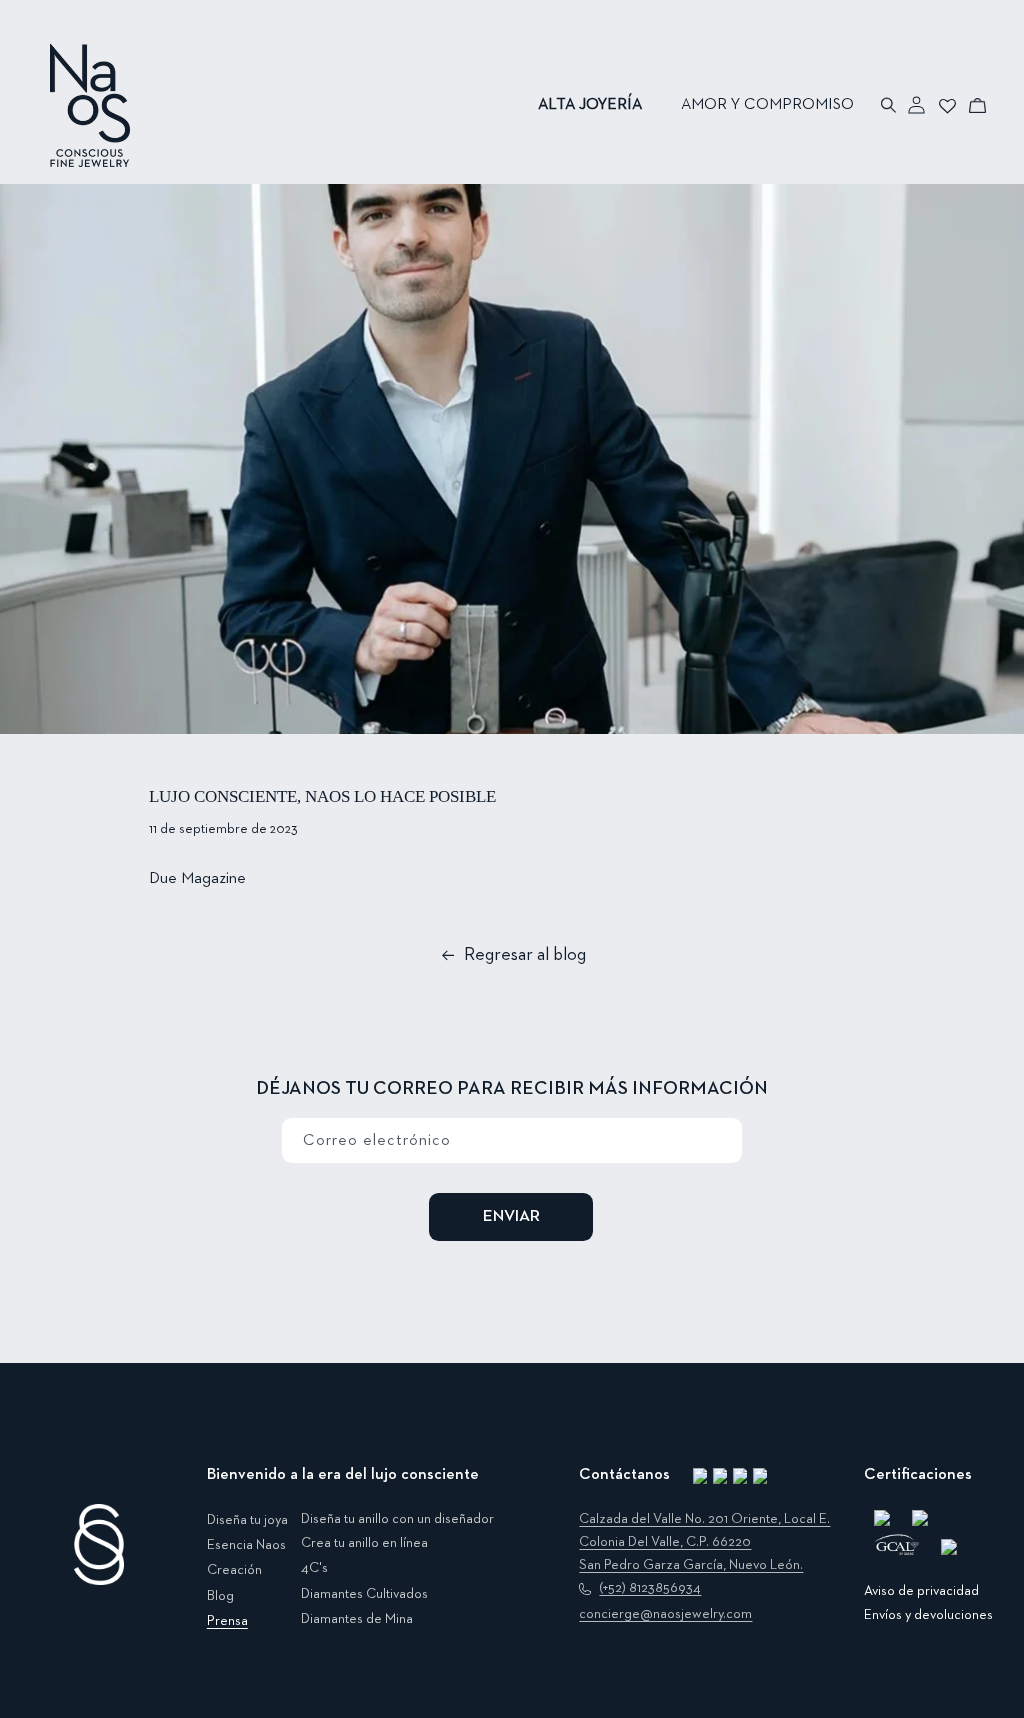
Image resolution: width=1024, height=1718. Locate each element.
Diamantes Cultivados (364, 1594)
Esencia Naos (246, 1545)
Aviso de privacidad (921, 1591)
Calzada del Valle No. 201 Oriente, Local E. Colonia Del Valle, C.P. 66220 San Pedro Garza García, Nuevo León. (704, 1542)
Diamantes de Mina (357, 1619)
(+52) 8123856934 (650, 1588)
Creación (234, 1570)
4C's (314, 1568)
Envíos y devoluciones (928, 1615)
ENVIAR (511, 1216)
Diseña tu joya (247, 1520)
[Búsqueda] (889, 105)
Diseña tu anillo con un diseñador (397, 1519)
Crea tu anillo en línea (364, 1543)
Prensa (227, 1621)
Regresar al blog (525, 955)
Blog (220, 1596)
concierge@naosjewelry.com (665, 1614)
